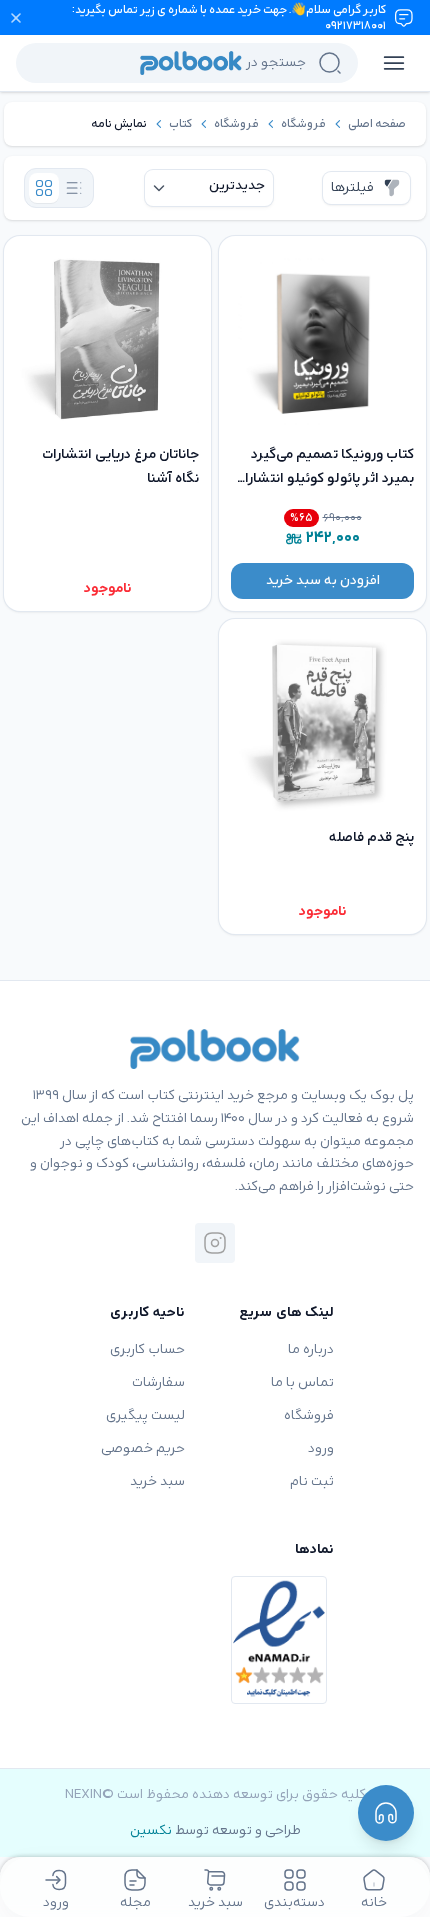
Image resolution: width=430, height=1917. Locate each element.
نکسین (151, 1830)
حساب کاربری (147, 1349)
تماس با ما (302, 1382)
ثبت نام (312, 1481)
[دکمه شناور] (386, 1813)
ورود (321, 1448)
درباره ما (311, 1349)
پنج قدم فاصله (371, 837)
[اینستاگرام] (215, 1243)
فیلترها (352, 187)
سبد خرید (157, 1481)
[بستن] (16, 18)
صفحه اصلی (377, 124)
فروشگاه (303, 124)
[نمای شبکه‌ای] (44, 188)
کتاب (180, 124)
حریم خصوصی (143, 1448)
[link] (377, 124)
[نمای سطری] (74, 188)
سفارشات (158, 1382)
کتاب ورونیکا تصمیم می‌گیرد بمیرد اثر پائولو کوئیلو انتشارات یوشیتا (324, 478)
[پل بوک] (215, 1049)
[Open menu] (394, 63)
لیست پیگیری (145, 1415)
